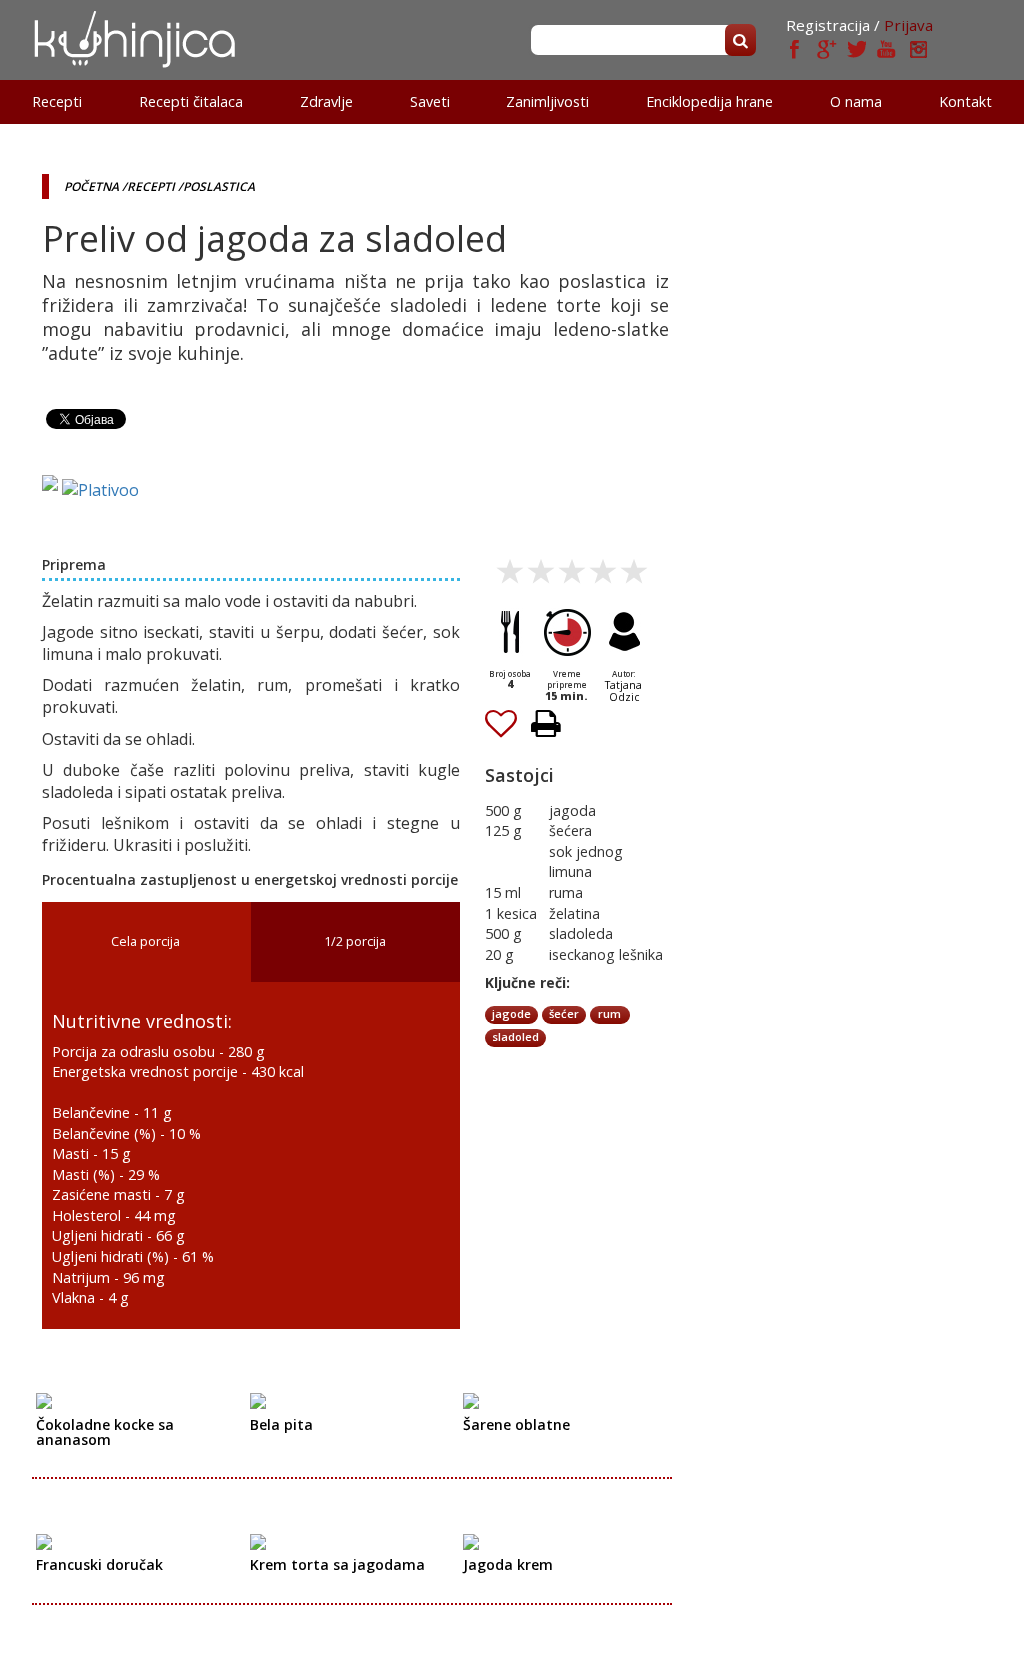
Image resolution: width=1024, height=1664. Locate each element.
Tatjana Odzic (623, 691)
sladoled (515, 1036)
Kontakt (965, 101)
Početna (91, 186)
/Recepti (148, 186)
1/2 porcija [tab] (355, 941)
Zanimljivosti (547, 101)
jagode (511, 1013)
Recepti (57, 101)
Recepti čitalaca (191, 101)
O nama (856, 101)
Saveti (430, 101)
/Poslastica (216, 186)
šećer (564, 1013)
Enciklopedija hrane (709, 101)
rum (609, 1013)
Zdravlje (326, 101)
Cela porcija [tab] (145, 941)
